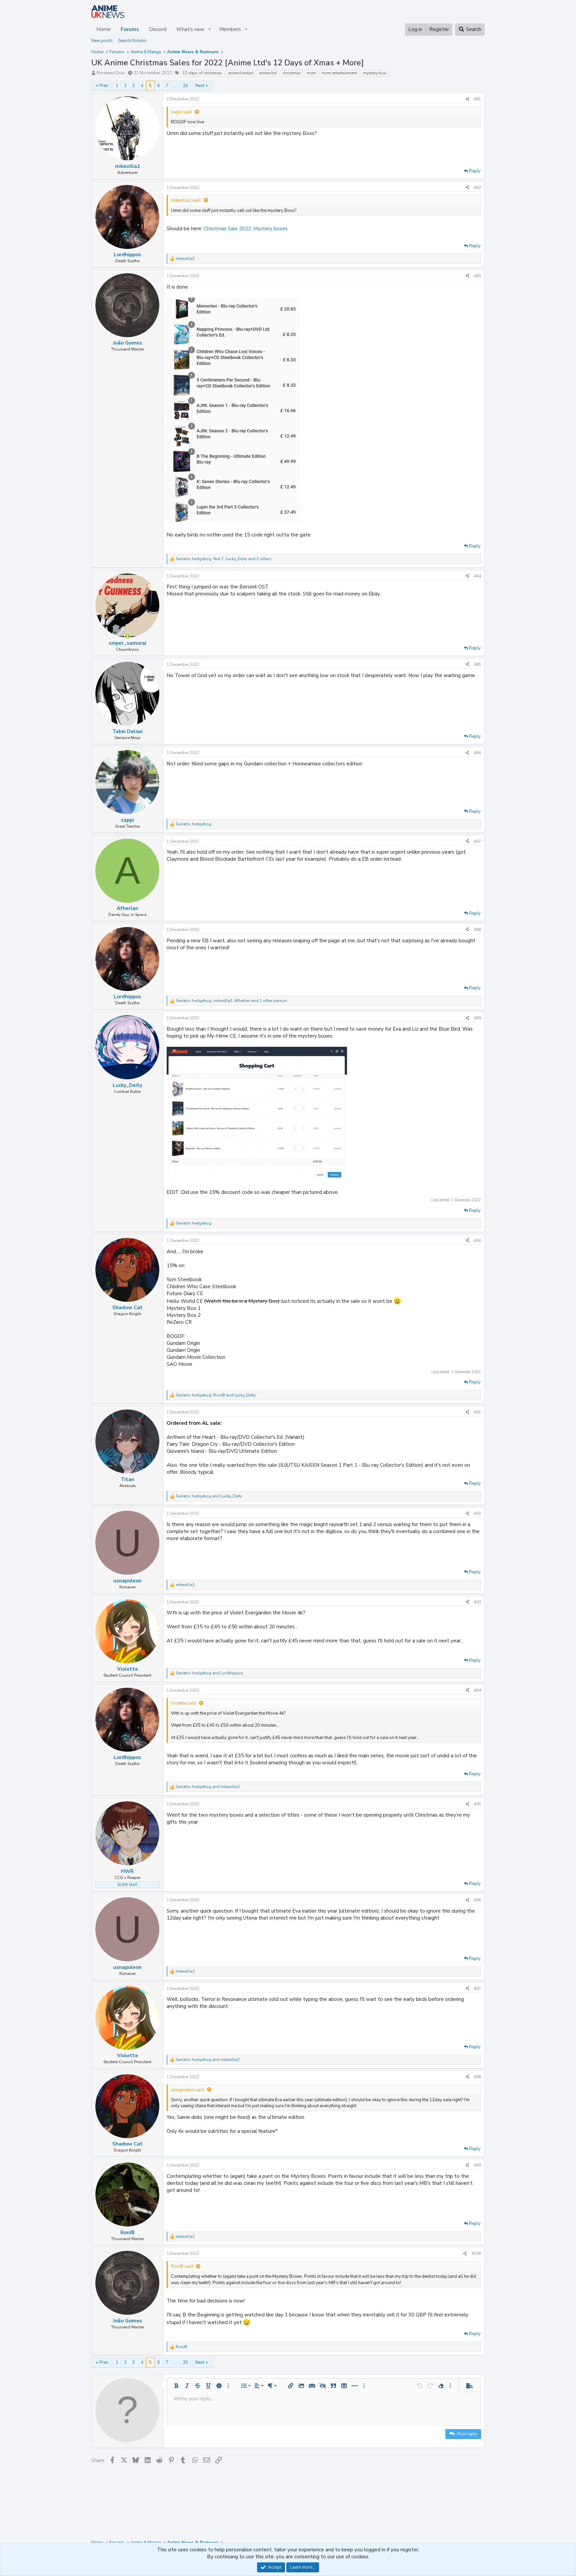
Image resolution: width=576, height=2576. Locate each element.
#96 (477, 1900)
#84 (477, 576)
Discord (158, 29)
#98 (477, 2077)
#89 (477, 1018)
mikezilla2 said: (186, 200)
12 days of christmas (202, 73)
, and (216, 1395)
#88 (477, 930)
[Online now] (127, 636)
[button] (210, 29)
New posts (102, 41)
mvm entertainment (339, 73)
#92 (477, 1513)
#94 (477, 1690)
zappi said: (182, 112)
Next (200, 86)
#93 (477, 1602)
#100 (476, 2253)
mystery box (374, 73)
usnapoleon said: (188, 2090)
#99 (477, 2165)
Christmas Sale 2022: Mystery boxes (246, 229)
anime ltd (268, 73)
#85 (477, 664)
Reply (475, 171)
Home (103, 29)
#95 (477, 1804)
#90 (477, 1241)
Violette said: (184, 1703)
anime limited (241, 73)
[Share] (467, 99)
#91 (477, 1412)
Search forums (132, 41)
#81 (477, 99)
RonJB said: (182, 2266)
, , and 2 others (224, 559)
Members (230, 29)
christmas (292, 73)
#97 (477, 1989)
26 (185, 86)
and (209, 1496)
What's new (190, 29)
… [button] (175, 86)
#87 (477, 841)
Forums (130, 29)
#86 (477, 753)
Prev (104, 86)
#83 (477, 276)
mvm (311, 73)
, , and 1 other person (231, 1001)
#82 (477, 188)
